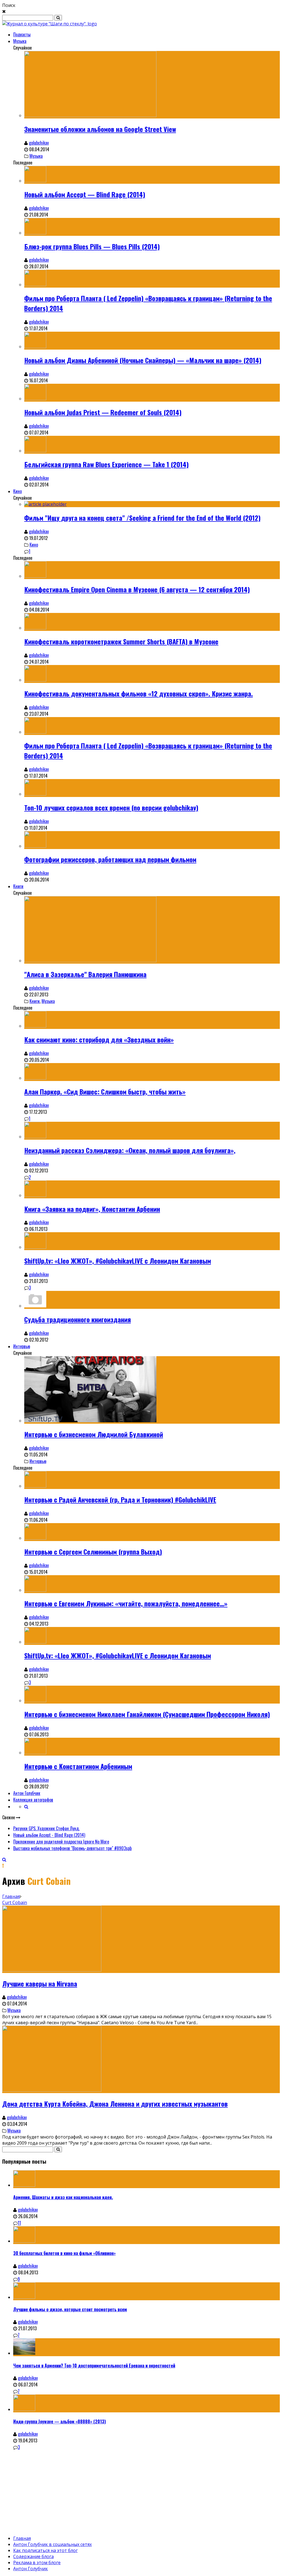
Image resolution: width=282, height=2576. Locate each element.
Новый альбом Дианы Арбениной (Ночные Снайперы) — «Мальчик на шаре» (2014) (143, 360)
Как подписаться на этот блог (45, 2550)
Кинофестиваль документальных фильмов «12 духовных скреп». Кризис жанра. (139, 693)
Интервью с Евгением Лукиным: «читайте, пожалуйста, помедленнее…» (126, 1603)
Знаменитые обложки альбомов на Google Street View (100, 129)
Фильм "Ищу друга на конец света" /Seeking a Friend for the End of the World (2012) (142, 518)
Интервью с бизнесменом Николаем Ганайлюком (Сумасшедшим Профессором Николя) (147, 1714)
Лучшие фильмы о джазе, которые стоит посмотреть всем (70, 2309)
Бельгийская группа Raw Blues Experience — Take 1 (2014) (106, 464)
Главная (11, 1896)
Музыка (20, 41)
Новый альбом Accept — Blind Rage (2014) (85, 194)
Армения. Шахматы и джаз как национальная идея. (63, 2197)
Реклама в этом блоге (37, 2563)
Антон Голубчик (27, 1793)
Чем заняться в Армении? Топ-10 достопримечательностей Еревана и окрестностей (94, 2366)
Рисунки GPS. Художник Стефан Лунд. (46, 1828)
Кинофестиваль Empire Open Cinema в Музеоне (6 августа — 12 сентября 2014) (137, 589)
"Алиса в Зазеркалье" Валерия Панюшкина (85, 974)
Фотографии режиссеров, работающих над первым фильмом (110, 859)
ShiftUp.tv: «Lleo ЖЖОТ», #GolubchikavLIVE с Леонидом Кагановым (118, 1261)
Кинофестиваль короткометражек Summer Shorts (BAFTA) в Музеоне (121, 641)
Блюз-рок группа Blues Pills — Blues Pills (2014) (92, 246)
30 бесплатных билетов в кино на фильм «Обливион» (64, 2253)
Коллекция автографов (33, 1800)
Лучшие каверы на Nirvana (40, 1983)
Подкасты (22, 34)
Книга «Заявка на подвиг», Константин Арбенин (92, 1209)
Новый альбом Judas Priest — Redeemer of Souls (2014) (103, 412)
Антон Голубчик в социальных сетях (52, 2544)
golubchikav (39, 143)
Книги (18, 886)
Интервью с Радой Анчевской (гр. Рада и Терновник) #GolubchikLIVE (120, 1499)
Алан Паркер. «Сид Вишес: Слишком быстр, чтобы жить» (105, 1091)
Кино (17, 491)
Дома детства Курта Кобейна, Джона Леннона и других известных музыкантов (115, 2104)
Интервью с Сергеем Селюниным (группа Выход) (93, 1551)
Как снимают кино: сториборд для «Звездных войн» (99, 1039)
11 (19, 2223)
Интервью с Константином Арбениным (78, 1766)
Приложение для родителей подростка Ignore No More (61, 1842)
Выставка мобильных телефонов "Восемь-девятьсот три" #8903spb (72, 1848)
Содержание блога (33, 2556)
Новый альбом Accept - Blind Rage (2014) (49, 1835)
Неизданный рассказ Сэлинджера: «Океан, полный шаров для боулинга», (130, 1150)
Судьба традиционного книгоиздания (78, 1319)
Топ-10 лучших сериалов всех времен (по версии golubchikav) (111, 807)
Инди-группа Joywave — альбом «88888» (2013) (59, 2421)
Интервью (22, 1346)
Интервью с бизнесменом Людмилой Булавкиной (94, 1434)
